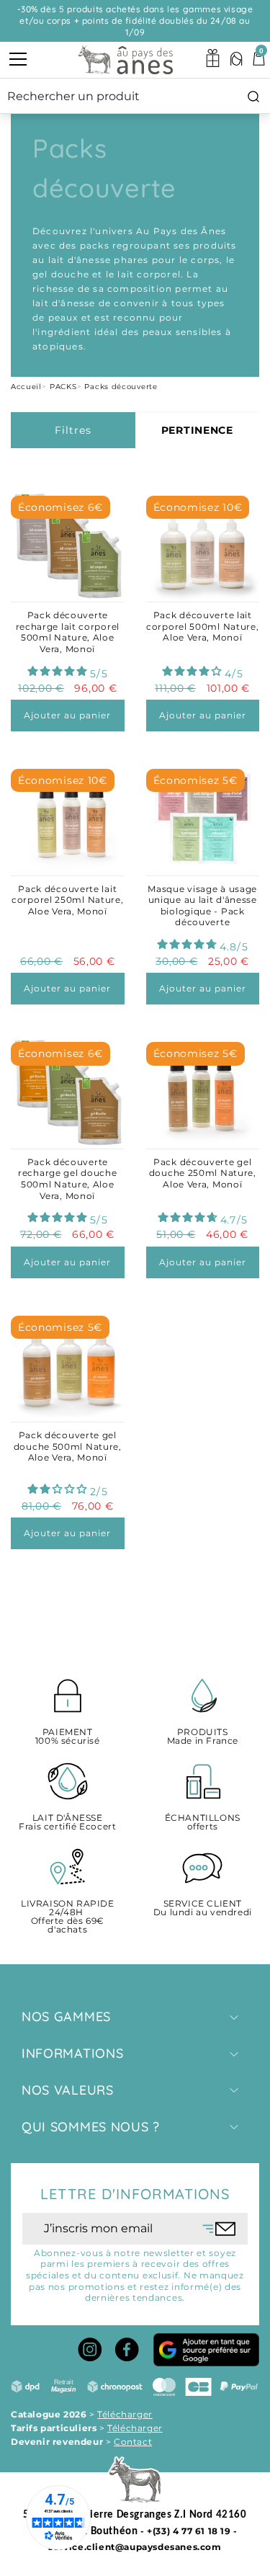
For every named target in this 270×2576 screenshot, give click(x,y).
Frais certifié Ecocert (67, 1823)
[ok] (219, 2229)
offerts (203, 1823)
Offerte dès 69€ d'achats (68, 1917)
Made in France (203, 1737)
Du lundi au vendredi (203, 1908)
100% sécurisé (68, 1737)
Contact (133, 2442)
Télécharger (125, 2414)
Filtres (73, 430)
